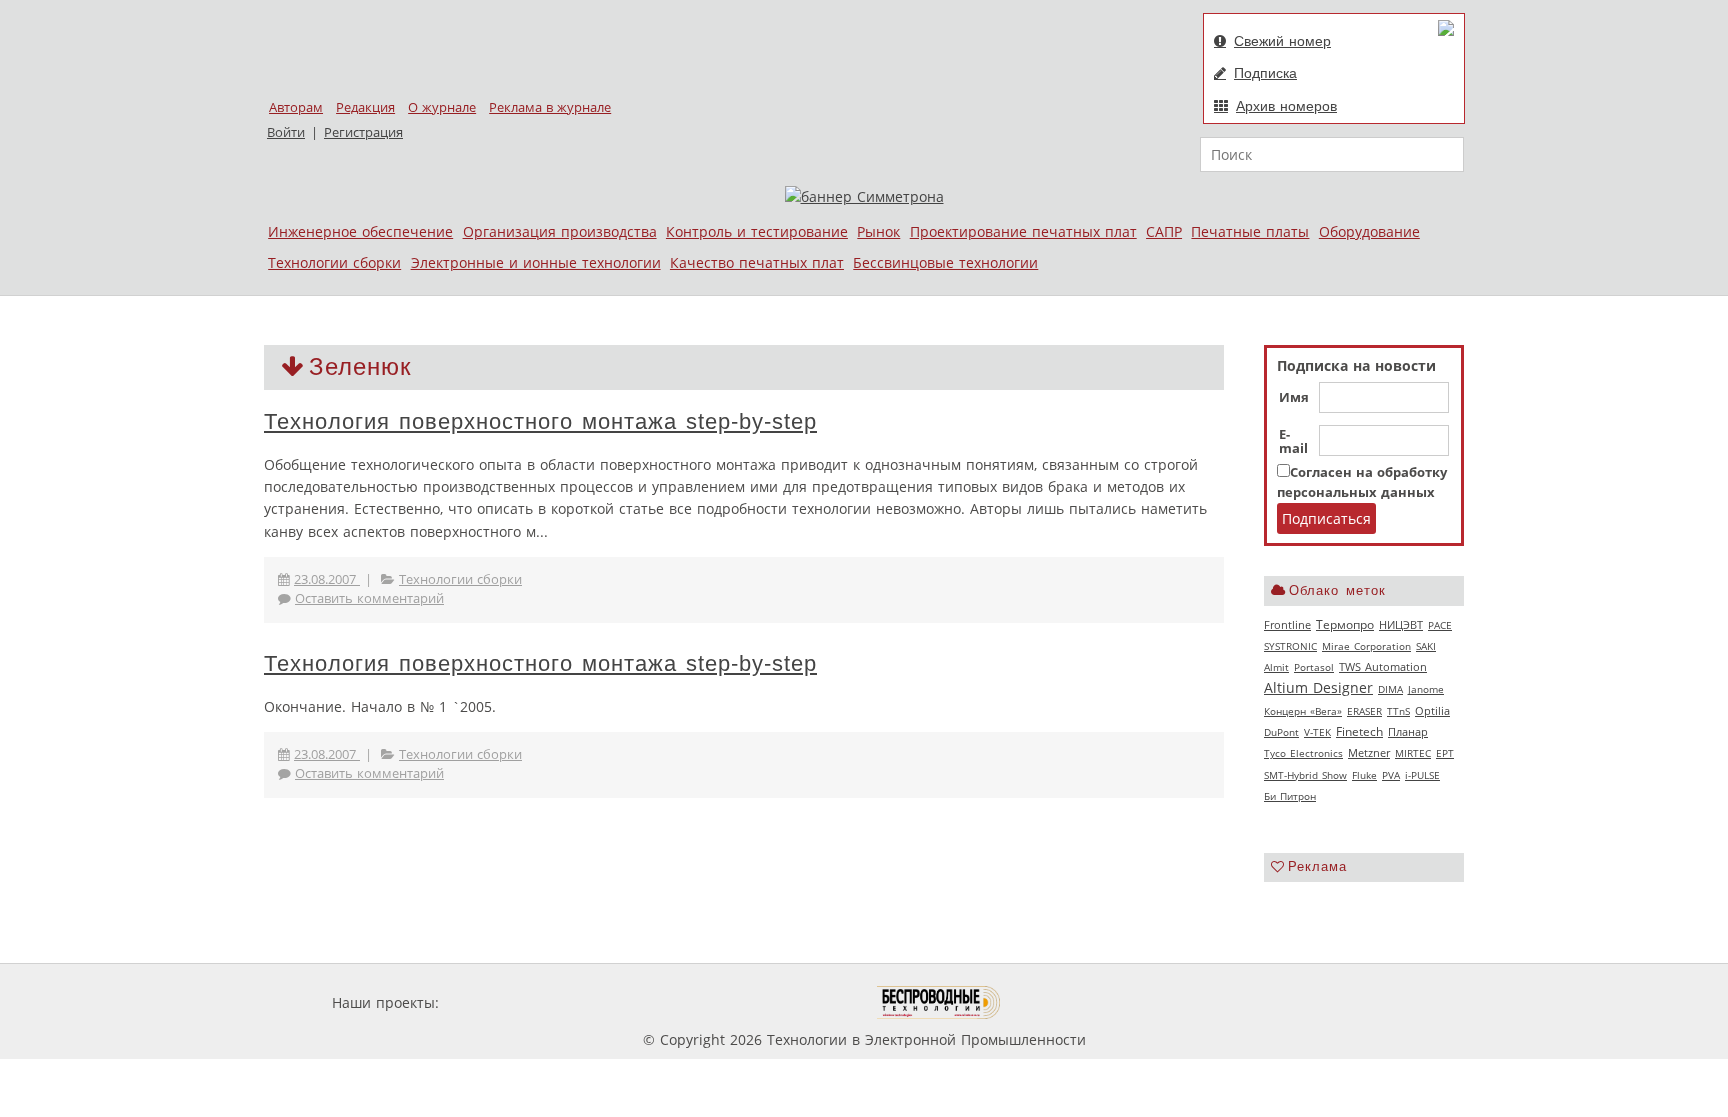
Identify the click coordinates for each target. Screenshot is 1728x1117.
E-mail (1293, 442)
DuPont (1281, 732)
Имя (1294, 398)
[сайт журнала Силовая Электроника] (508, 1002)
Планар (1408, 732)
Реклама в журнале (550, 107)
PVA (1391, 775)
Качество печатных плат (757, 262)
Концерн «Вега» (1303, 711)
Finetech (1359, 731)
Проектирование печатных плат (1023, 231)
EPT (1445, 753)
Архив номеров (1286, 106)
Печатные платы (1250, 231)
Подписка (1265, 73)
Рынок (878, 231)
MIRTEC (1413, 753)
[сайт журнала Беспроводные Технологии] (939, 1002)
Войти (286, 132)
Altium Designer (1318, 687)
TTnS (1398, 711)
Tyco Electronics (1303, 753)
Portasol (1314, 667)
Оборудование (1369, 231)
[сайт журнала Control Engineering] (1072, 1002)
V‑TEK (1317, 732)
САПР (1164, 231)
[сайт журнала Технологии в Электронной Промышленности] (635, 1002)
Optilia (1432, 711)
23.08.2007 (327, 579)
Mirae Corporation (1366, 646)
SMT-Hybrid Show (1305, 775)
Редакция (365, 107)
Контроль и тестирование (757, 231)
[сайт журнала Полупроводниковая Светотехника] (783, 1002)
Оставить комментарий (369, 598)
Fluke (1364, 775)
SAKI (1426, 646)
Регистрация (363, 132)
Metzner (1369, 753)
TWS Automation (1383, 667)
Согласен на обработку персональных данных (1362, 482)
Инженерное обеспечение (360, 231)
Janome (1426, 689)
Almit (1276, 667)
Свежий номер (1282, 41)
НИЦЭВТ (1401, 624)
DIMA (1390, 689)
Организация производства (560, 231)
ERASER (1364, 711)
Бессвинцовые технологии (945, 262)
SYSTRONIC (1290, 646)
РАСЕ (1440, 625)
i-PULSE (1422, 775)
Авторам (296, 107)
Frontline (1287, 625)
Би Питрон (1290, 796)
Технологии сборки (334, 262)
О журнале (442, 107)
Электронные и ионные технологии (536, 262)
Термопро (1345, 624)
